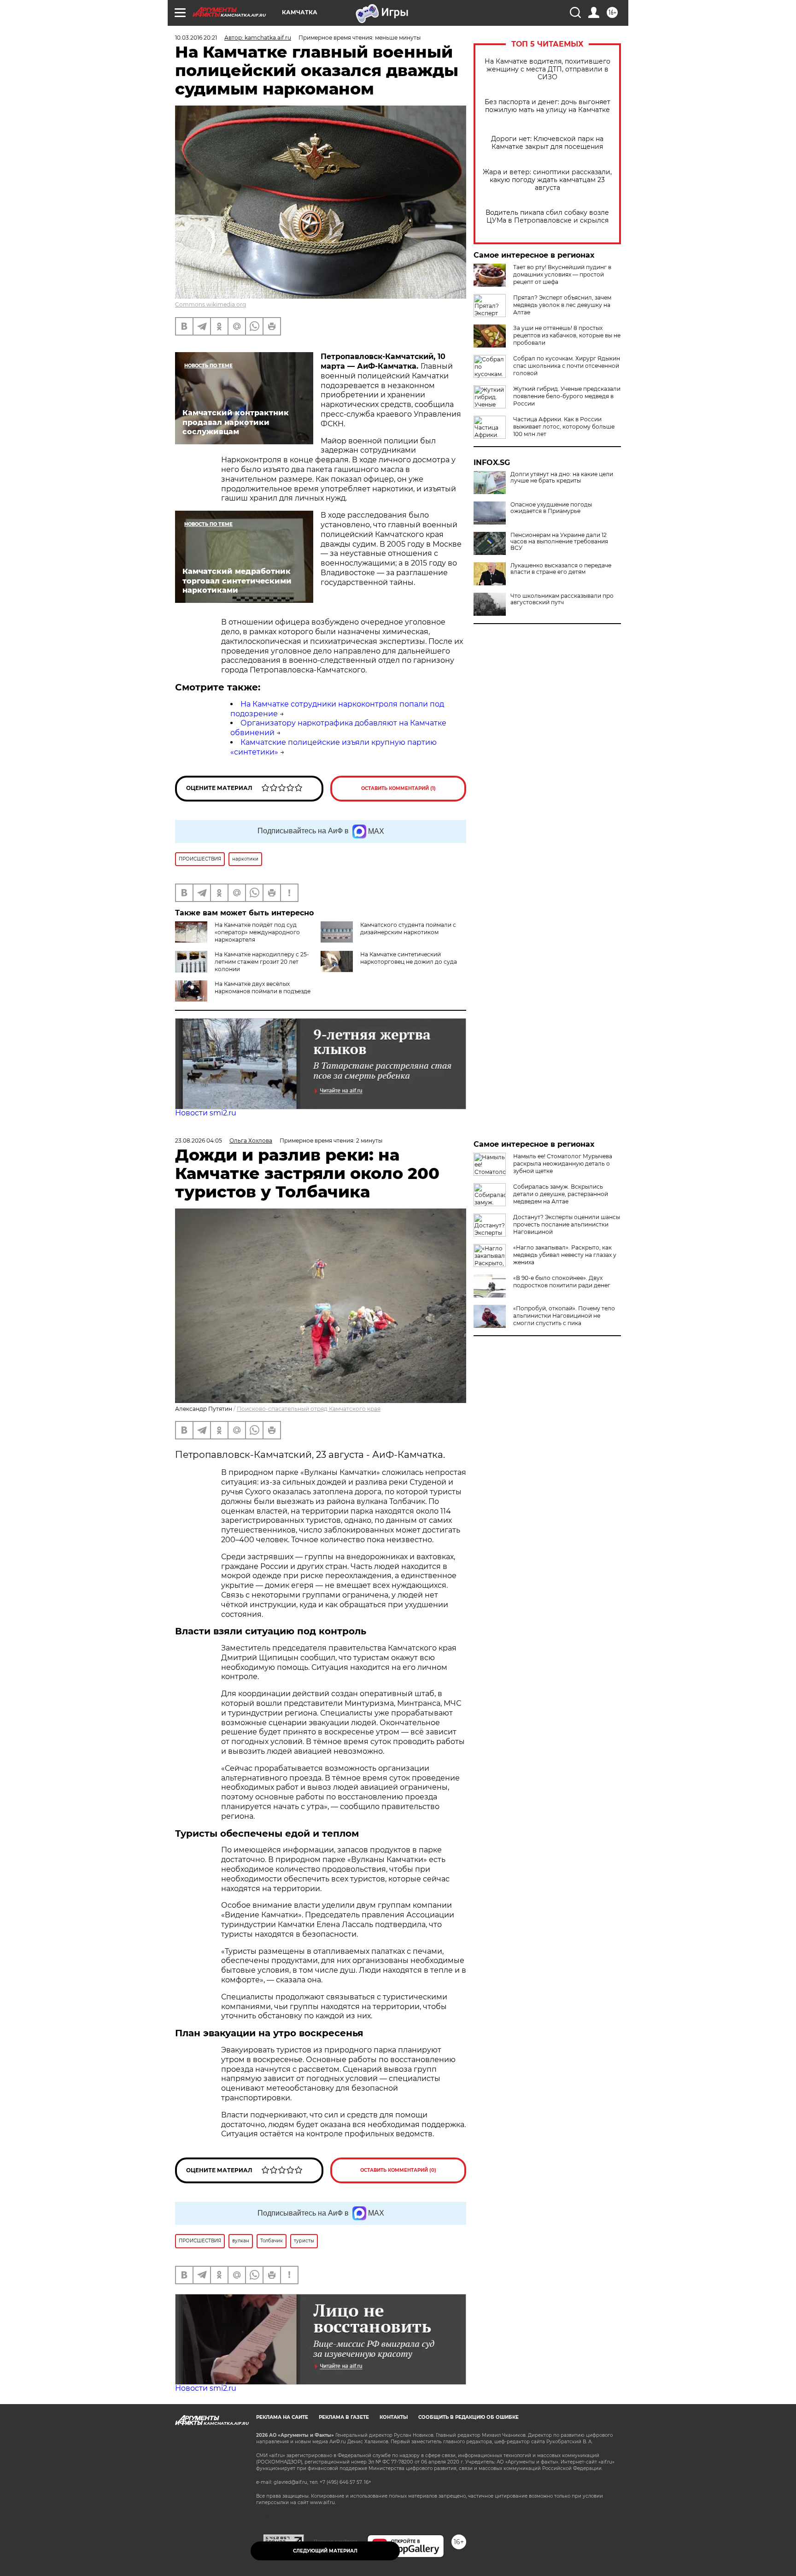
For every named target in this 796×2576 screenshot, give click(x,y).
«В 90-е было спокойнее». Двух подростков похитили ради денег (562, 1282)
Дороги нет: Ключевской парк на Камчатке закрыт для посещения (547, 143)
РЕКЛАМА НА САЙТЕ (282, 2417)
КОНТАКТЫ (394, 2417)
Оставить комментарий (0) (398, 2170)
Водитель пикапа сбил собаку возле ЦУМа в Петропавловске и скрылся (547, 217)
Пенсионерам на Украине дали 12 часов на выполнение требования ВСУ (559, 542)
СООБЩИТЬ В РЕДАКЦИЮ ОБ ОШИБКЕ (468, 2417)
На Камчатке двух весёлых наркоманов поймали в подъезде (263, 987)
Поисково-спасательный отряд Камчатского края (309, 1409)
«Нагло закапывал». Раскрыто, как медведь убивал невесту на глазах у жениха (565, 1255)
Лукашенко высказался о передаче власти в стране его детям (561, 569)
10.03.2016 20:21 (196, 38)
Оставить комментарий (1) (398, 788)
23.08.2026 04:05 (199, 1141)
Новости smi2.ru (206, 1113)
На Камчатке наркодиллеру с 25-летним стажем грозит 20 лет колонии (262, 962)
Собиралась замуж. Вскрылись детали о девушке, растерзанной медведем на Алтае (561, 1194)
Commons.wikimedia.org (211, 304)
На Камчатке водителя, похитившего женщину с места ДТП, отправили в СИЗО (547, 69)
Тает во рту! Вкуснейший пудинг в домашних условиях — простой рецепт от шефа (562, 274)
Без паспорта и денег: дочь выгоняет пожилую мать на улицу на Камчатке (547, 106)
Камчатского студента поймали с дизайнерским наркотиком (408, 928)
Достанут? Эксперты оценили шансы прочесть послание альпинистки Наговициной (567, 1224)
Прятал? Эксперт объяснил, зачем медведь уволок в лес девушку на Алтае (562, 305)
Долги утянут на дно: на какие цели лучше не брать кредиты (562, 477)
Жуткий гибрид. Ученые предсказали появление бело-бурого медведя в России (567, 396)
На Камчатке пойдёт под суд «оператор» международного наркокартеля (257, 932)
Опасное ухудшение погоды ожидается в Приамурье (551, 508)
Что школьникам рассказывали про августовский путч (562, 599)
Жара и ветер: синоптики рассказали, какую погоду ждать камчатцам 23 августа (547, 180)
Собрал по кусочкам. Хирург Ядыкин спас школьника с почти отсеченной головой (567, 366)
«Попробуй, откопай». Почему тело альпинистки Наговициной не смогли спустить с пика (564, 1316)
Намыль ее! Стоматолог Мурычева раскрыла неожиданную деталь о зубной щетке (563, 1164)
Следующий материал (325, 2551)
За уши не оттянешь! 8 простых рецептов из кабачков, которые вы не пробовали (567, 335)
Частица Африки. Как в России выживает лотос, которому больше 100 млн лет (564, 427)
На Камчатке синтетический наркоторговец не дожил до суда (409, 958)
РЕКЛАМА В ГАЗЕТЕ (344, 2417)
